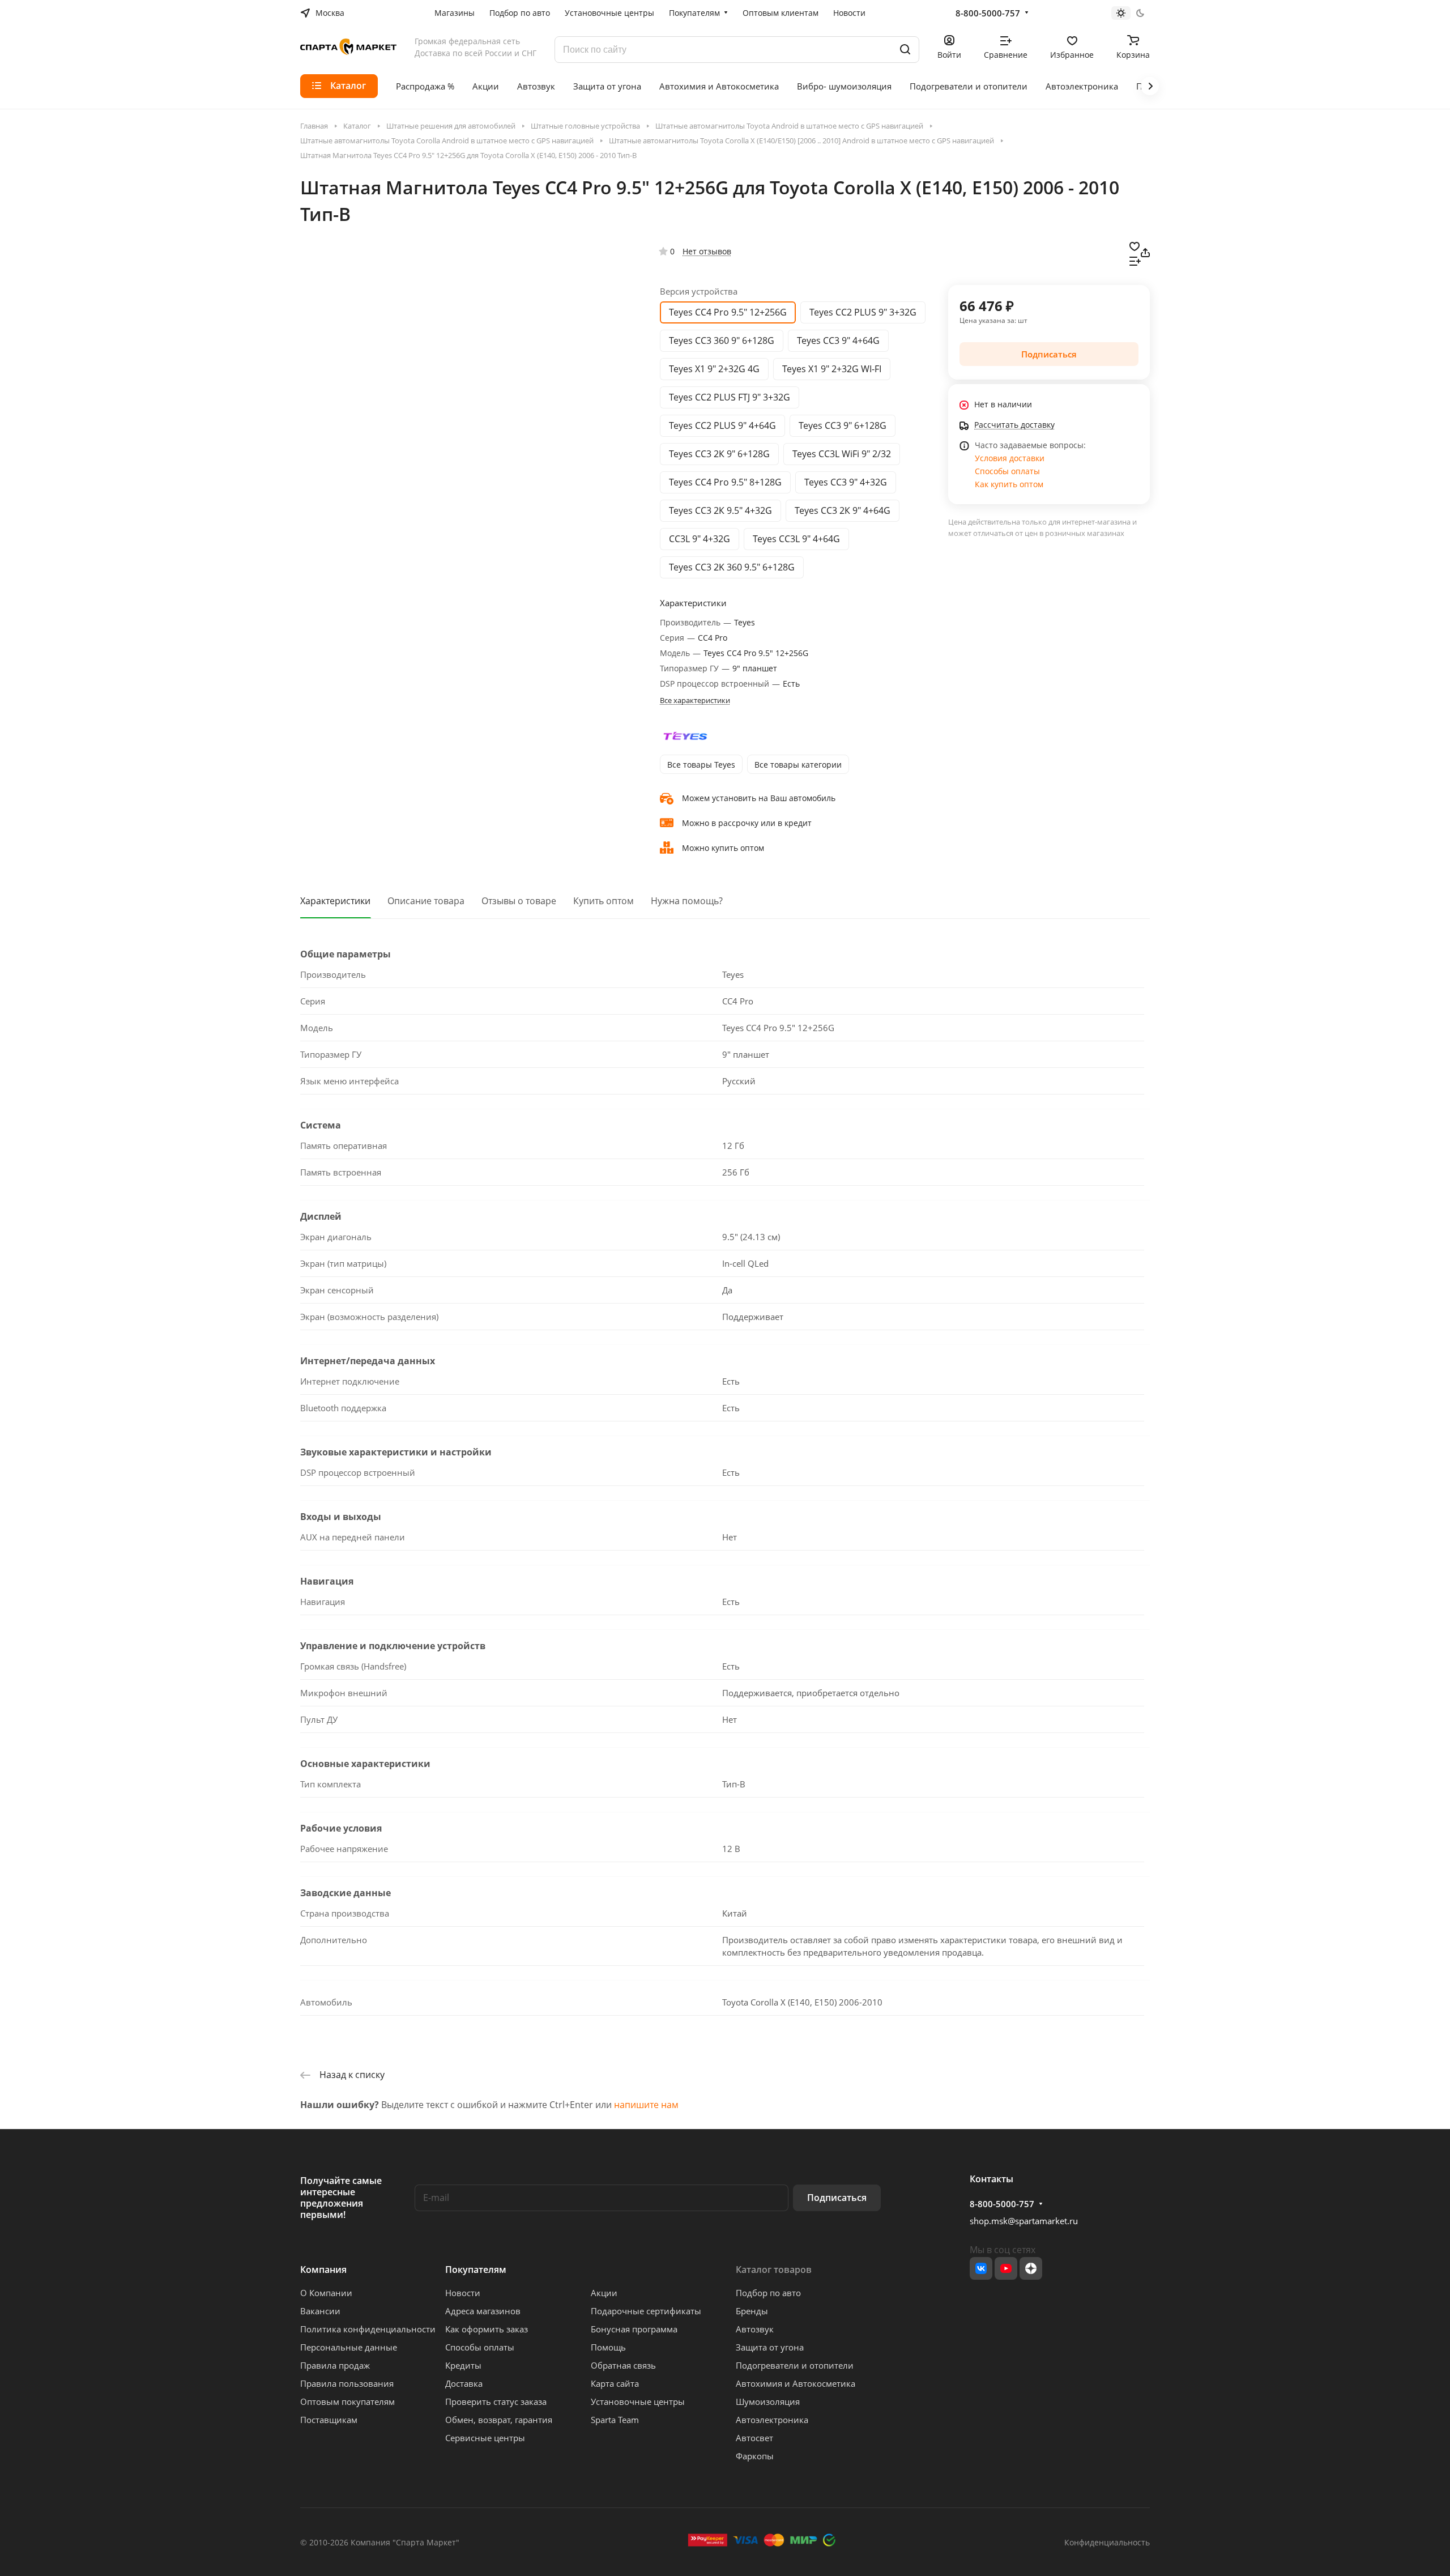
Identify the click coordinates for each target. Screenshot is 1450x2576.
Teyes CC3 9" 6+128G (843, 425)
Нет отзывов (707, 251)
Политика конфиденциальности (368, 2329)
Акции (604, 2293)
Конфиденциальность (1107, 2542)
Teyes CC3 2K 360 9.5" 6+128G (732, 567)
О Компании (326, 2293)
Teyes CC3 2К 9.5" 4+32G (720, 510)
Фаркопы (755, 2456)
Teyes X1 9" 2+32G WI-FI (832, 369)
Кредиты (463, 2365)
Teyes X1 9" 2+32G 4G (714, 369)
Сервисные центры (485, 2438)
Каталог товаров (774, 2270)
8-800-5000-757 (988, 13)
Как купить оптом (1009, 484)
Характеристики (335, 901)
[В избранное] (1135, 245)
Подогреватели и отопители (795, 2365)
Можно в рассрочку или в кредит (747, 823)
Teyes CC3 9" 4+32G (846, 482)
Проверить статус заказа (496, 2402)
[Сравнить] (1135, 260)
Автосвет (754, 2438)
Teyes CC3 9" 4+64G (838, 340)
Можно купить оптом (723, 848)
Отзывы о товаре (519, 901)
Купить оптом (604, 901)
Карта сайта (615, 2383)
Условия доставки (1010, 458)
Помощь (608, 2347)
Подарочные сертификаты (646, 2311)
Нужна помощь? (687, 901)
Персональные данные (349, 2347)
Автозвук (755, 2329)
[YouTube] (1006, 2268)
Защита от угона (770, 2347)
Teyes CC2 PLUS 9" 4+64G (722, 425)
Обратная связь (623, 2365)
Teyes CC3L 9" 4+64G (796, 539)
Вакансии (320, 2311)
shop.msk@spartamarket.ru (1024, 2221)
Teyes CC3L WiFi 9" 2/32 (842, 454)
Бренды (752, 2311)
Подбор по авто (768, 2293)
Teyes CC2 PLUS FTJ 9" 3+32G (730, 397)
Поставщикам (329, 2420)
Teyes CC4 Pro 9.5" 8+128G (725, 482)
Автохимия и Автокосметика (796, 2383)
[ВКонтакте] (981, 2268)
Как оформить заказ (487, 2329)
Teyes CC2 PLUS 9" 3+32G (863, 312)
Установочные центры (638, 2402)
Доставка (464, 2383)
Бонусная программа (634, 2329)
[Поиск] (905, 50)
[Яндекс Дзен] (1031, 2268)
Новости (463, 2293)
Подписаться (837, 2198)
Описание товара (426, 901)
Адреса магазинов (483, 2311)
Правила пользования (347, 2383)
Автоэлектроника (772, 2420)
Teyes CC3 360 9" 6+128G (722, 340)
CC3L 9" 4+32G (700, 539)
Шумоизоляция (768, 2402)
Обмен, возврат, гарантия (499, 2420)
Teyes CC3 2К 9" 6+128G (719, 454)
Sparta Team (615, 2420)
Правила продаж (335, 2365)
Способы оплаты (1007, 471)
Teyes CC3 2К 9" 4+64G (843, 510)
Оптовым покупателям (347, 2402)
